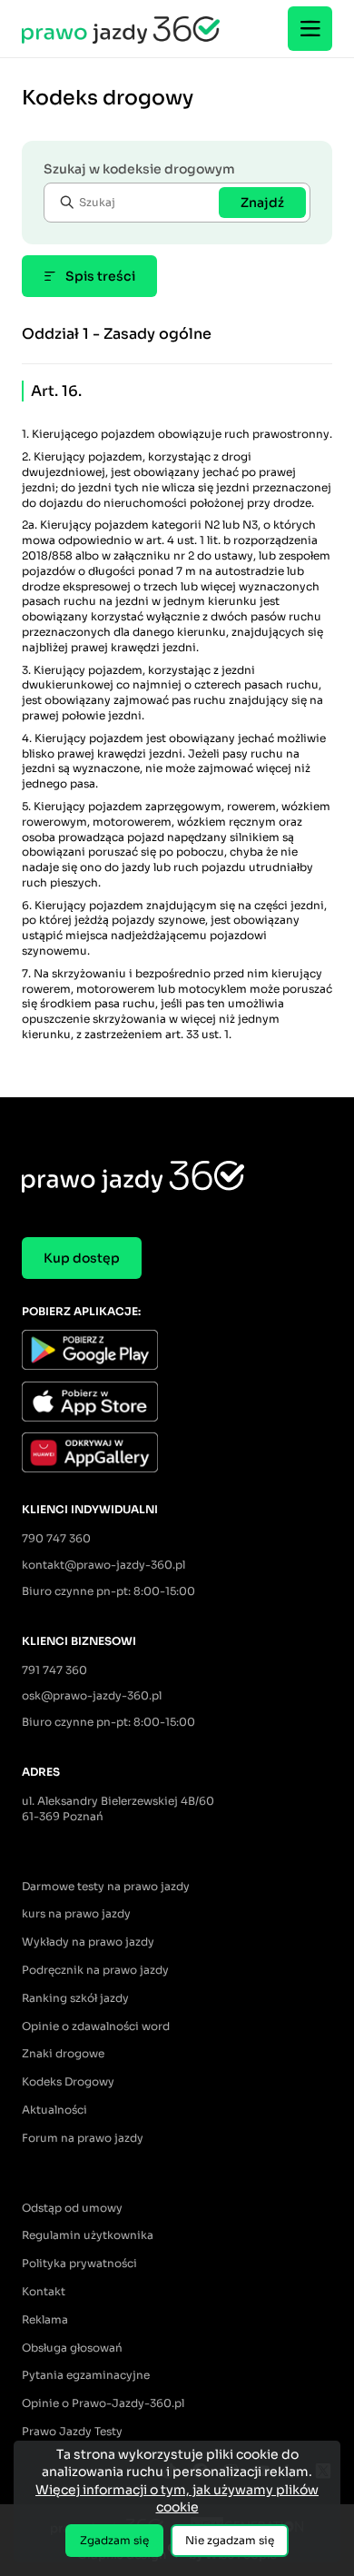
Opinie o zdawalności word (96, 2026)
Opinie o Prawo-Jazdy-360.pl (103, 2403)
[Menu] (310, 29)
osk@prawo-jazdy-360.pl (92, 1695)
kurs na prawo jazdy (76, 1913)
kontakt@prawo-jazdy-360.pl (103, 1565)
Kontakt (44, 2291)
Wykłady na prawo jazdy (88, 1942)
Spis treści (100, 276)
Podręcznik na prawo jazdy (95, 1970)
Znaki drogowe (63, 2053)
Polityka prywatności (79, 2263)
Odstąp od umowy (72, 2208)
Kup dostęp (82, 1258)
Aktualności (54, 2110)
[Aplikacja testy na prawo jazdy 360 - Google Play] (177, 1352)
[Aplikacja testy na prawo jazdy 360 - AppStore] (177, 1404)
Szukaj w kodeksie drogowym (139, 169)
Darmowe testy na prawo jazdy (106, 1886)
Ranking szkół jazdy (75, 1998)
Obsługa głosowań (72, 2348)
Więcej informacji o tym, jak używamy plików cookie (177, 2499)
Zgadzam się (114, 2540)
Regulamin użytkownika (88, 2235)
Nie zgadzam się (230, 2540)
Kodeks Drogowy (68, 2081)
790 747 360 (56, 1538)
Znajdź (262, 203)
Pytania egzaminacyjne (86, 2375)
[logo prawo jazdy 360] (121, 29)
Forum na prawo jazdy (83, 2138)
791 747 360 (54, 1670)
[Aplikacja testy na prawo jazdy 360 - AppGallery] (177, 1455)
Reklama (45, 2319)
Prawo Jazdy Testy (72, 2431)
